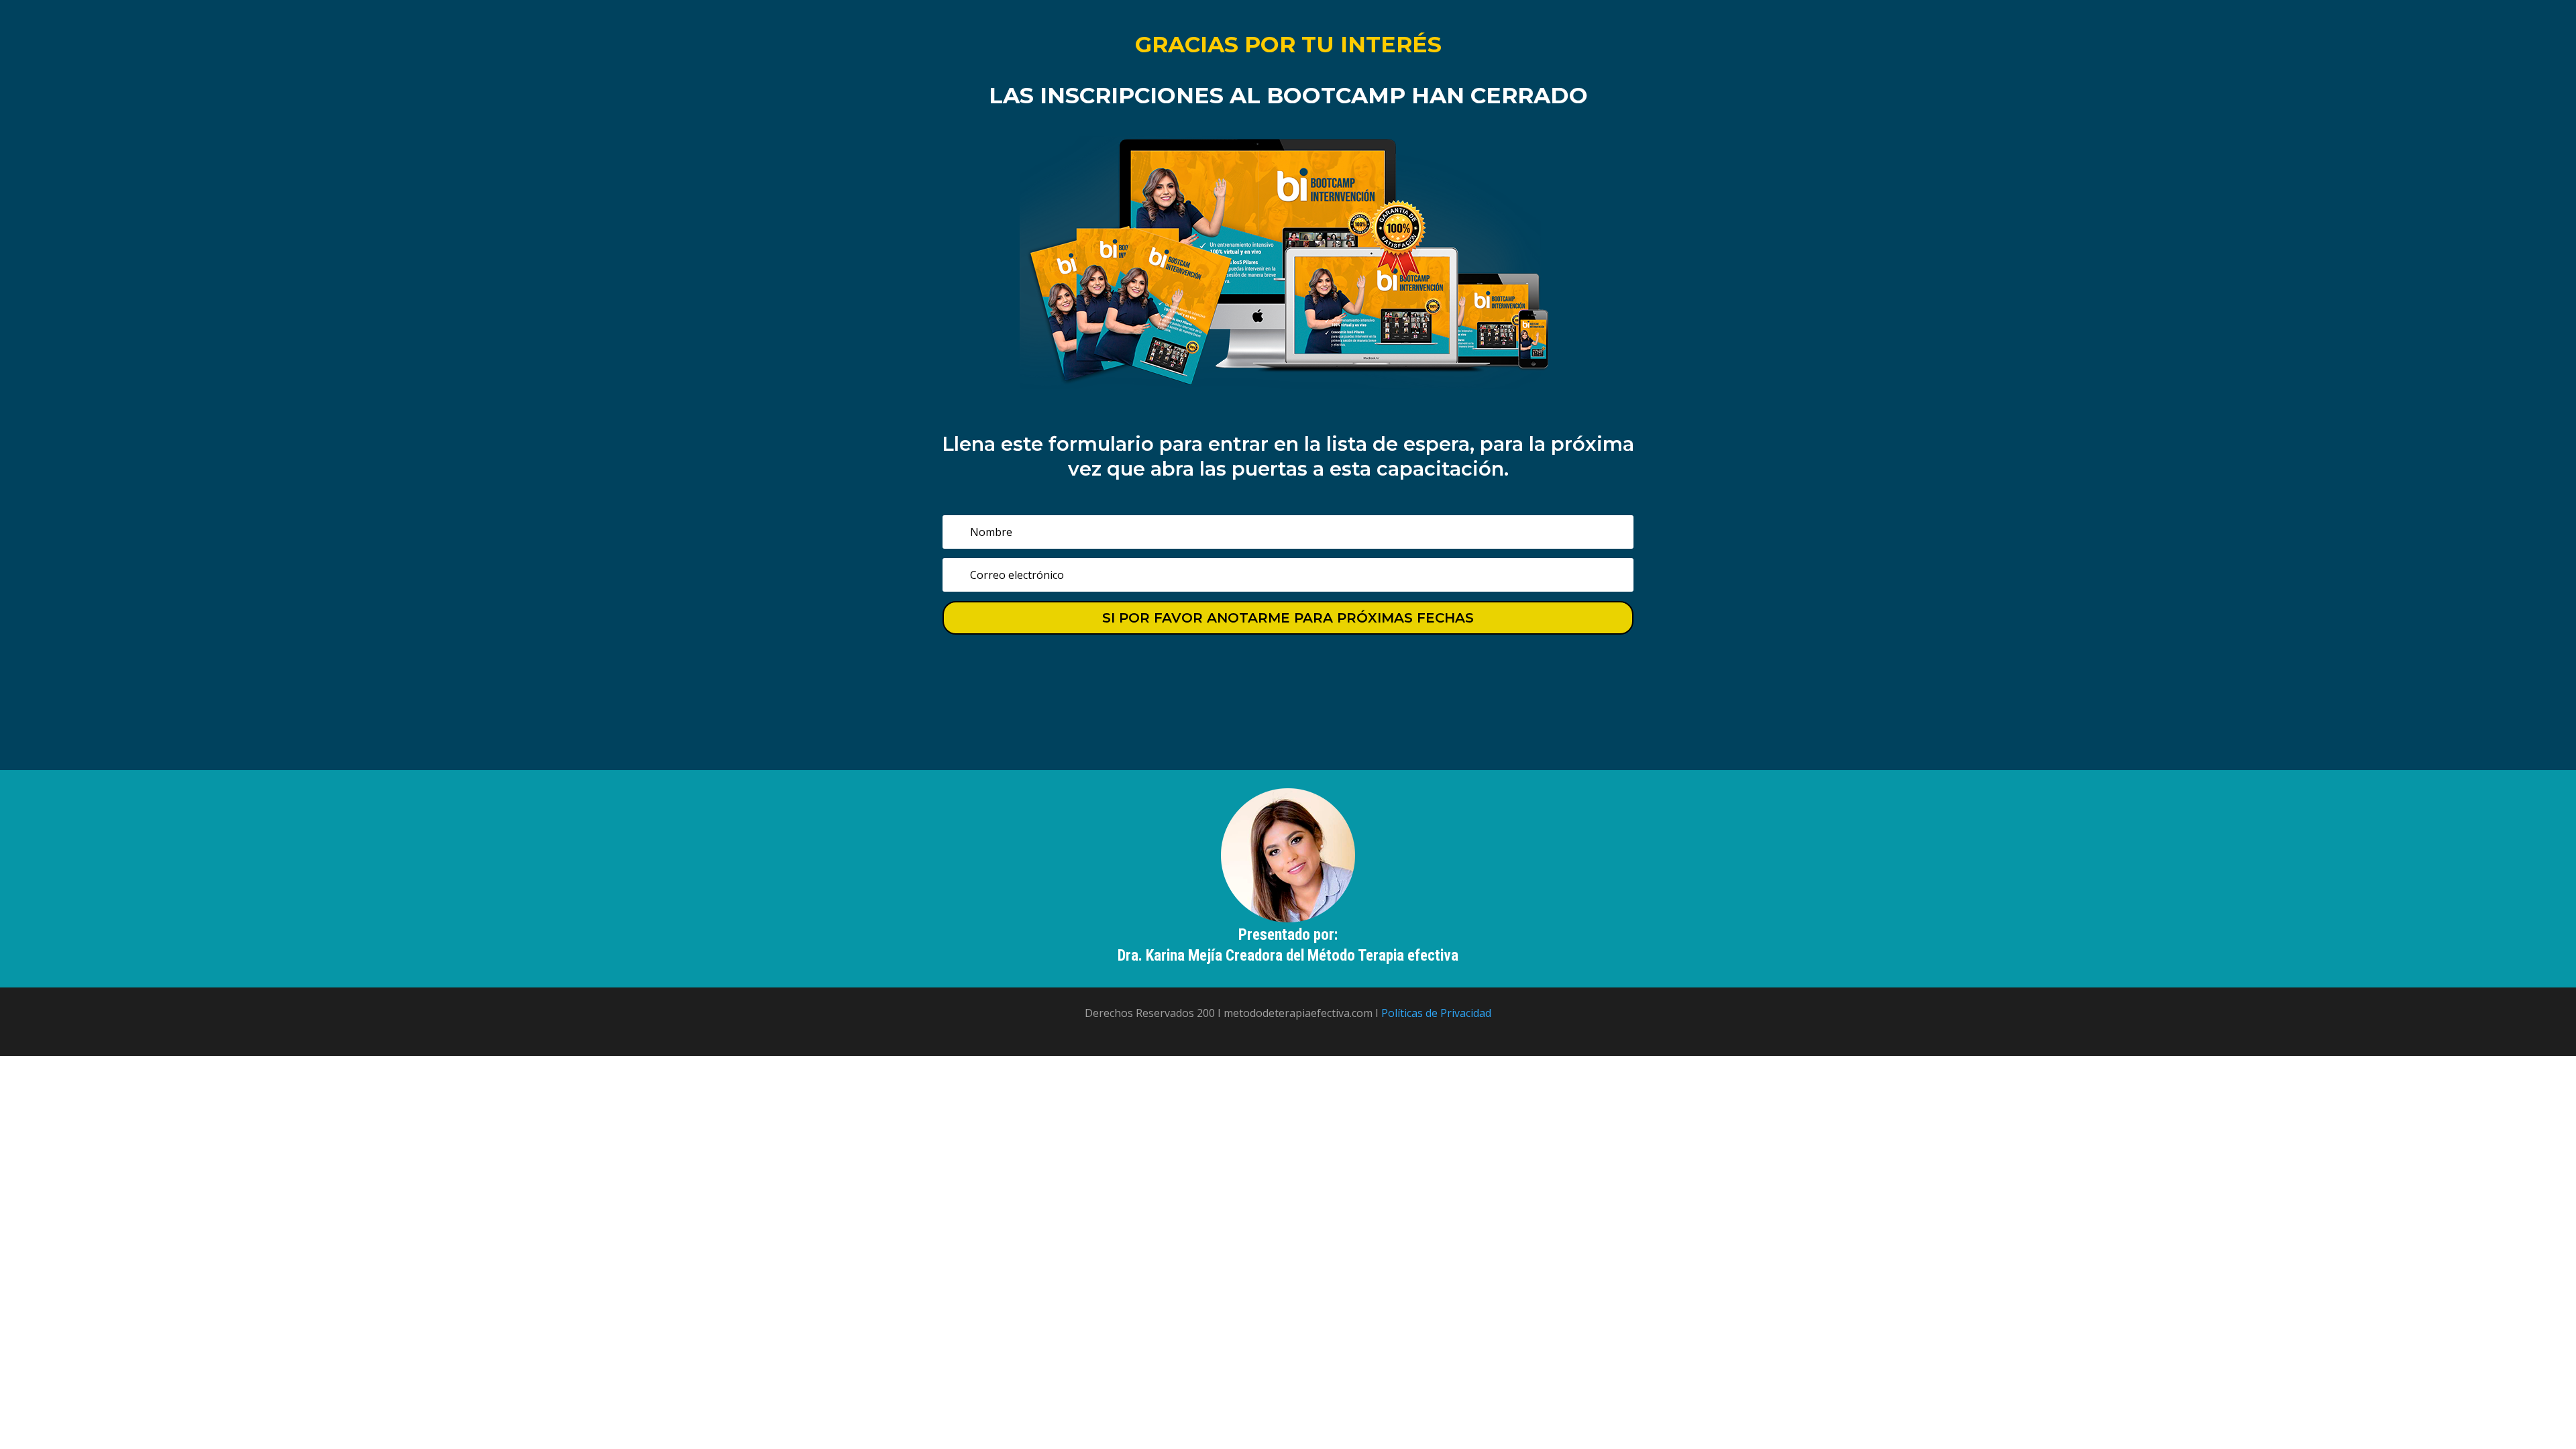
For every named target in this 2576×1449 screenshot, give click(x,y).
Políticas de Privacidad (1436, 1013)
